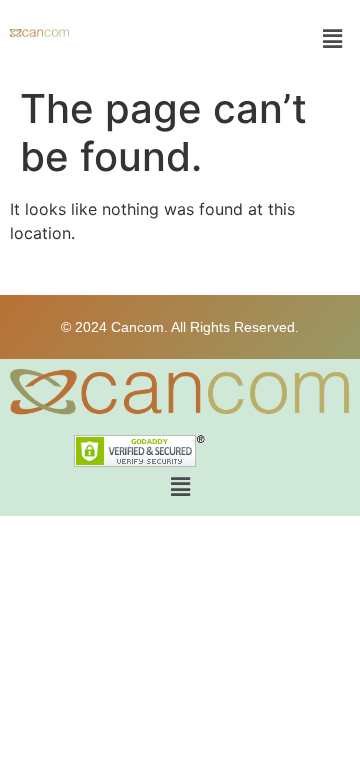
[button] (333, 38)
